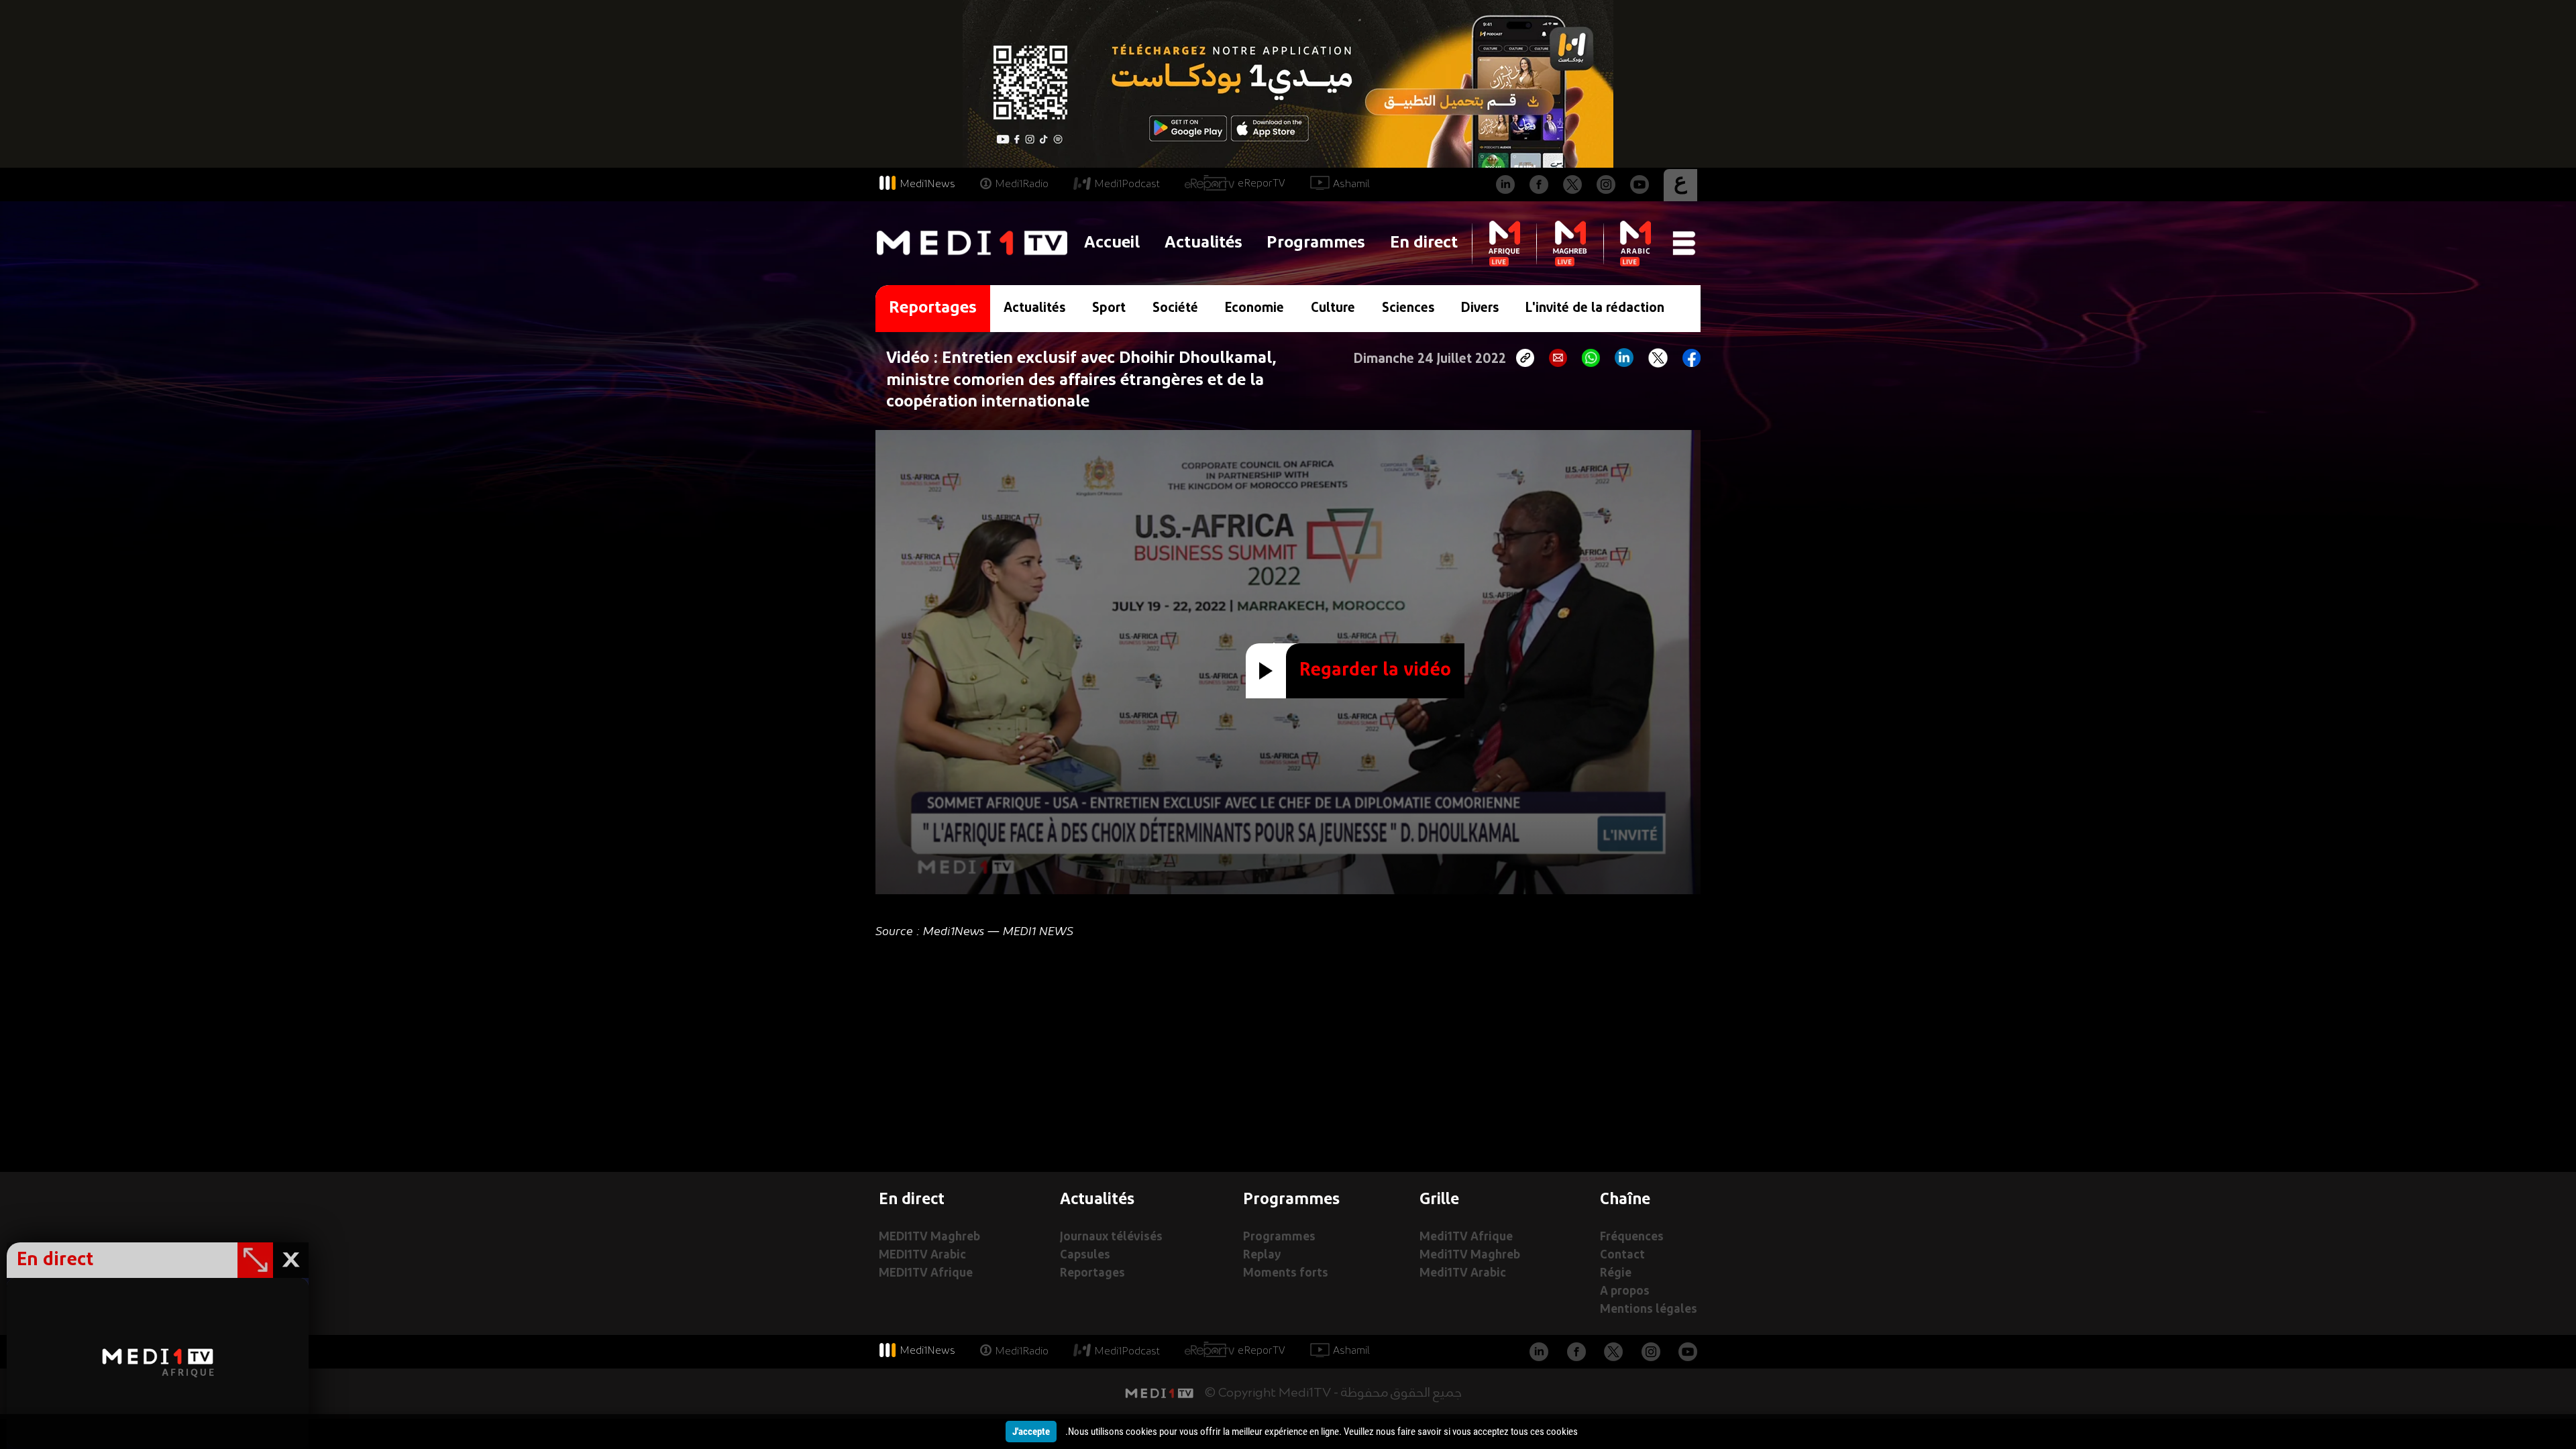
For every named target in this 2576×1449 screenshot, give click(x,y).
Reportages (1092, 1274)
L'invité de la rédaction (1595, 309)
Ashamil (1351, 184)
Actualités (1203, 243)
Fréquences (1632, 1237)
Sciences (1408, 309)
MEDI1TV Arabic (922, 1255)
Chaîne (1625, 1200)
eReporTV (1262, 184)
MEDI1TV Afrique (926, 1274)
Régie (1616, 1274)
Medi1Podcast (1127, 184)
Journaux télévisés (1111, 1237)
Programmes (1316, 243)
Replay (1262, 1255)
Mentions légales (1649, 1310)
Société (1175, 309)
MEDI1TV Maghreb (929, 1237)
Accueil (1112, 243)
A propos (1625, 1292)
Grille (1439, 1200)
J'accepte (1031, 1432)
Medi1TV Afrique (1466, 1237)
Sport (1109, 309)
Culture (1333, 309)
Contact (1622, 1255)
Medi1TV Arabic (1463, 1274)
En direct (1424, 243)
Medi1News (927, 184)
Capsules (1085, 1255)
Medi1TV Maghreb (1470, 1255)
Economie (1254, 309)
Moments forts (1286, 1274)
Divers (1480, 309)
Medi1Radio (1022, 184)
